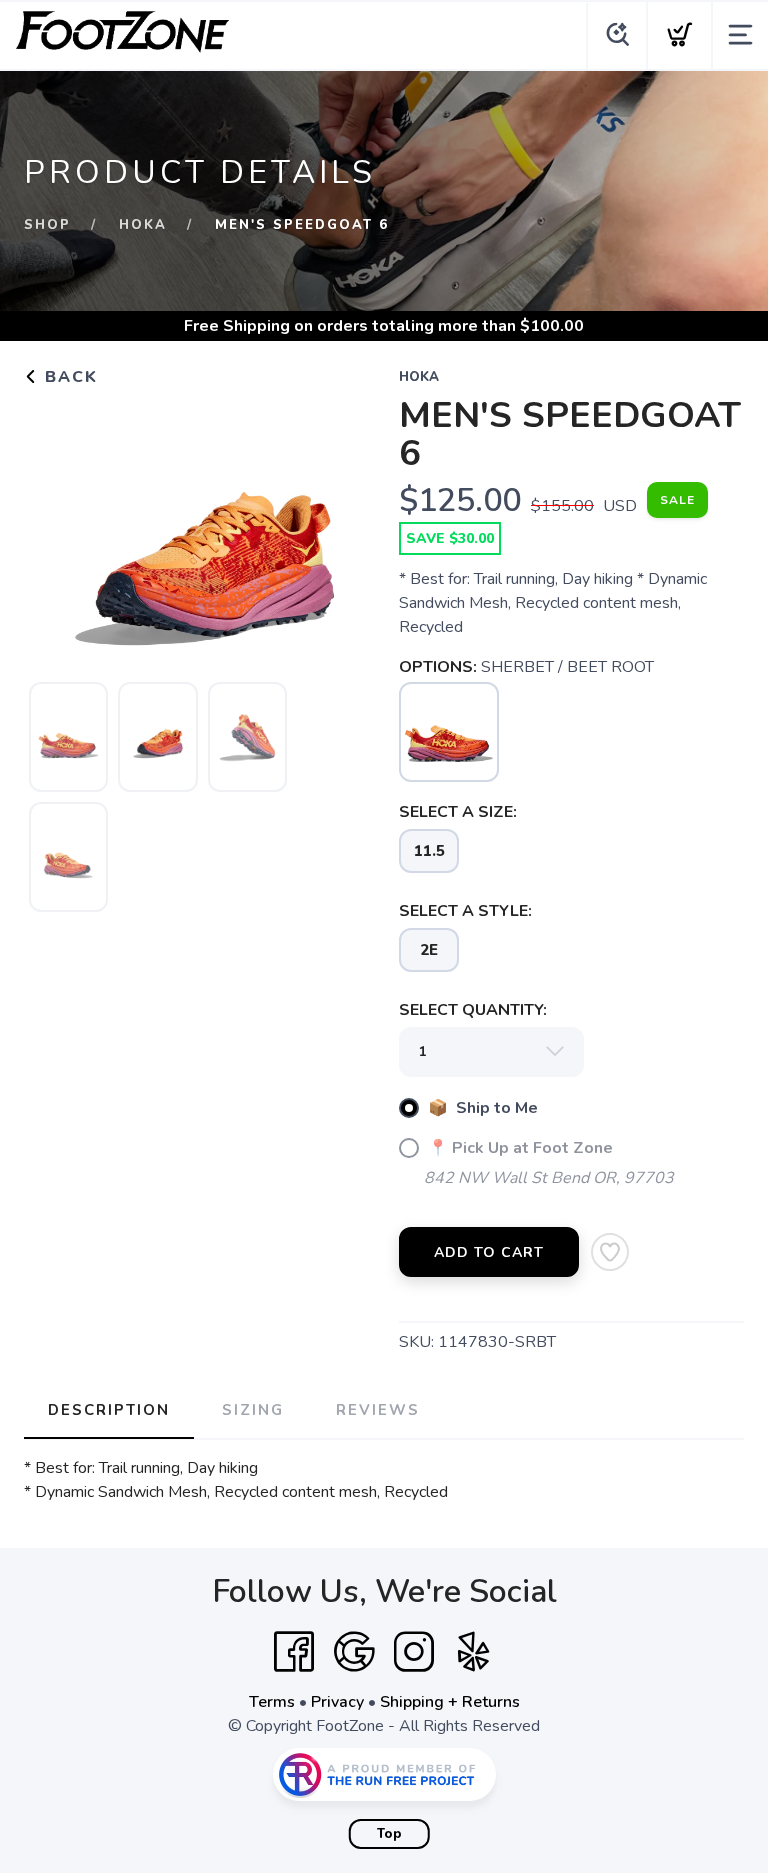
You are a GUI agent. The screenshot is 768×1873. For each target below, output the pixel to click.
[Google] (354, 1652)
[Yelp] (474, 1652)
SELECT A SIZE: (458, 812)
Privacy (337, 1702)
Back (68, 377)
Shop (47, 225)
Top (389, 1834)
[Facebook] (294, 1652)
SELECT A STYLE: (465, 911)
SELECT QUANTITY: (473, 1010)
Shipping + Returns (450, 1702)
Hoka (143, 225)
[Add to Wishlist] (610, 1252)
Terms (272, 1702)
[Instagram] (414, 1652)
